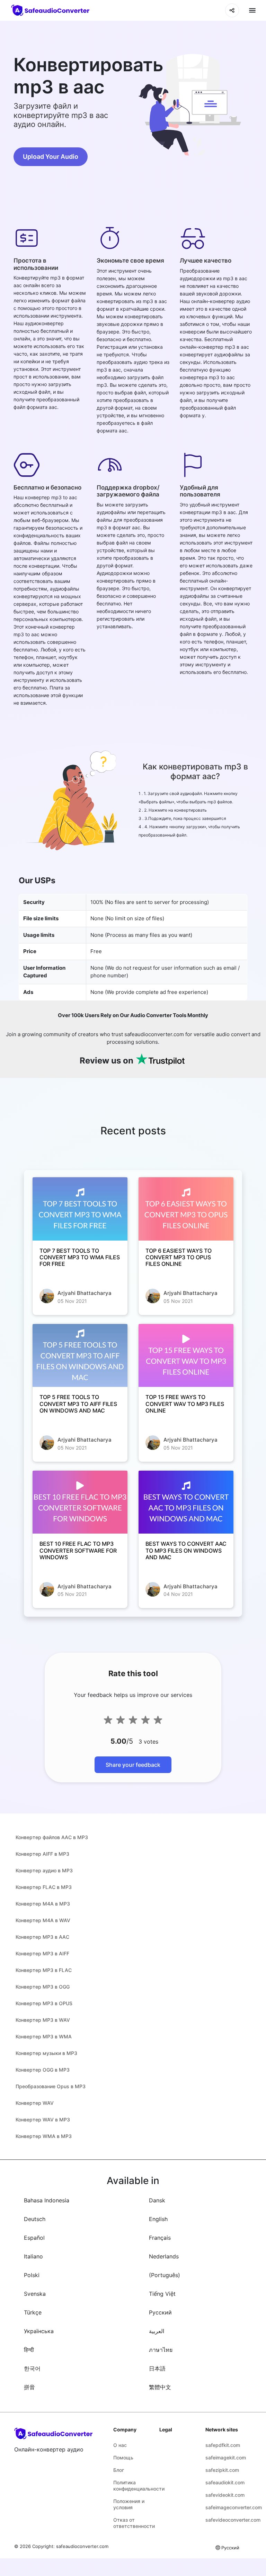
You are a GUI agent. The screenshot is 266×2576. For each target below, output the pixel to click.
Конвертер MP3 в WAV (43, 2020)
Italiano (33, 2256)
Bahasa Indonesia (47, 2200)
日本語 (157, 2368)
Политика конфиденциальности (131, 2486)
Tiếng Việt (162, 2294)
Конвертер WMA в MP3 (44, 2136)
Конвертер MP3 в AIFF (42, 1953)
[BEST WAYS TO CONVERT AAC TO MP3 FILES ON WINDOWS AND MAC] (186, 1502)
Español (34, 2238)
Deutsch (35, 2219)
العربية (157, 2331)
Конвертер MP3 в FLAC (44, 1970)
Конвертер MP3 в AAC (42, 1937)
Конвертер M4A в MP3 (43, 1904)
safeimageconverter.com (223, 2507)
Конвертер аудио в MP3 (44, 1870)
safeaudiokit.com (223, 2482)
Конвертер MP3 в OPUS (44, 2003)
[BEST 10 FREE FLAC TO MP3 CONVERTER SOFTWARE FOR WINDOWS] (80, 1502)
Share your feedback (133, 1765)
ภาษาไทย (161, 2350)
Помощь (123, 2458)
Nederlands (164, 2256)
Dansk (157, 2200)
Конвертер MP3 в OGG (43, 1987)
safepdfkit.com (223, 2445)
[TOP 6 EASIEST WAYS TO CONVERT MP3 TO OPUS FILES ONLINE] (186, 1209)
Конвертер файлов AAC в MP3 (52, 1837)
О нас (120, 2445)
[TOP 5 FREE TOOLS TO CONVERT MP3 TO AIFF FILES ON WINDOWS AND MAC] (80, 1356)
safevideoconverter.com (223, 2520)
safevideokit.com (223, 2495)
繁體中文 (160, 2387)
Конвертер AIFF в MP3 (42, 1854)
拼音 (29, 2387)
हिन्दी (29, 2350)
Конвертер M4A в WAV (43, 1920)
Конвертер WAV (35, 2103)
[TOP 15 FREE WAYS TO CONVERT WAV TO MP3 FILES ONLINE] (186, 1356)
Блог (119, 2470)
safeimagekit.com (223, 2458)
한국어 (32, 2368)
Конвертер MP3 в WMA (44, 2036)
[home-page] (51, 11)
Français (160, 2238)
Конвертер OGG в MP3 (43, 2070)
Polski (32, 2275)
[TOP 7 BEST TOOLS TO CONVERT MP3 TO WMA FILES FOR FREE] (80, 1209)
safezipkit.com (222, 2470)
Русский (160, 2312)
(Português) (165, 2275)
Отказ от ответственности (131, 2523)
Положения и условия (129, 2504)
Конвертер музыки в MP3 (46, 2053)
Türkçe (33, 2312)
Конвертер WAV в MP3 (43, 2120)
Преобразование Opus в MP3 (51, 2086)
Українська (39, 2331)
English (158, 2219)
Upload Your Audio (51, 157)
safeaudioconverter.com (82, 2546)
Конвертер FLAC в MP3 (44, 1887)
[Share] (232, 10)
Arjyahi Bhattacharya (85, 1293)
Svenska (35, 2294)
